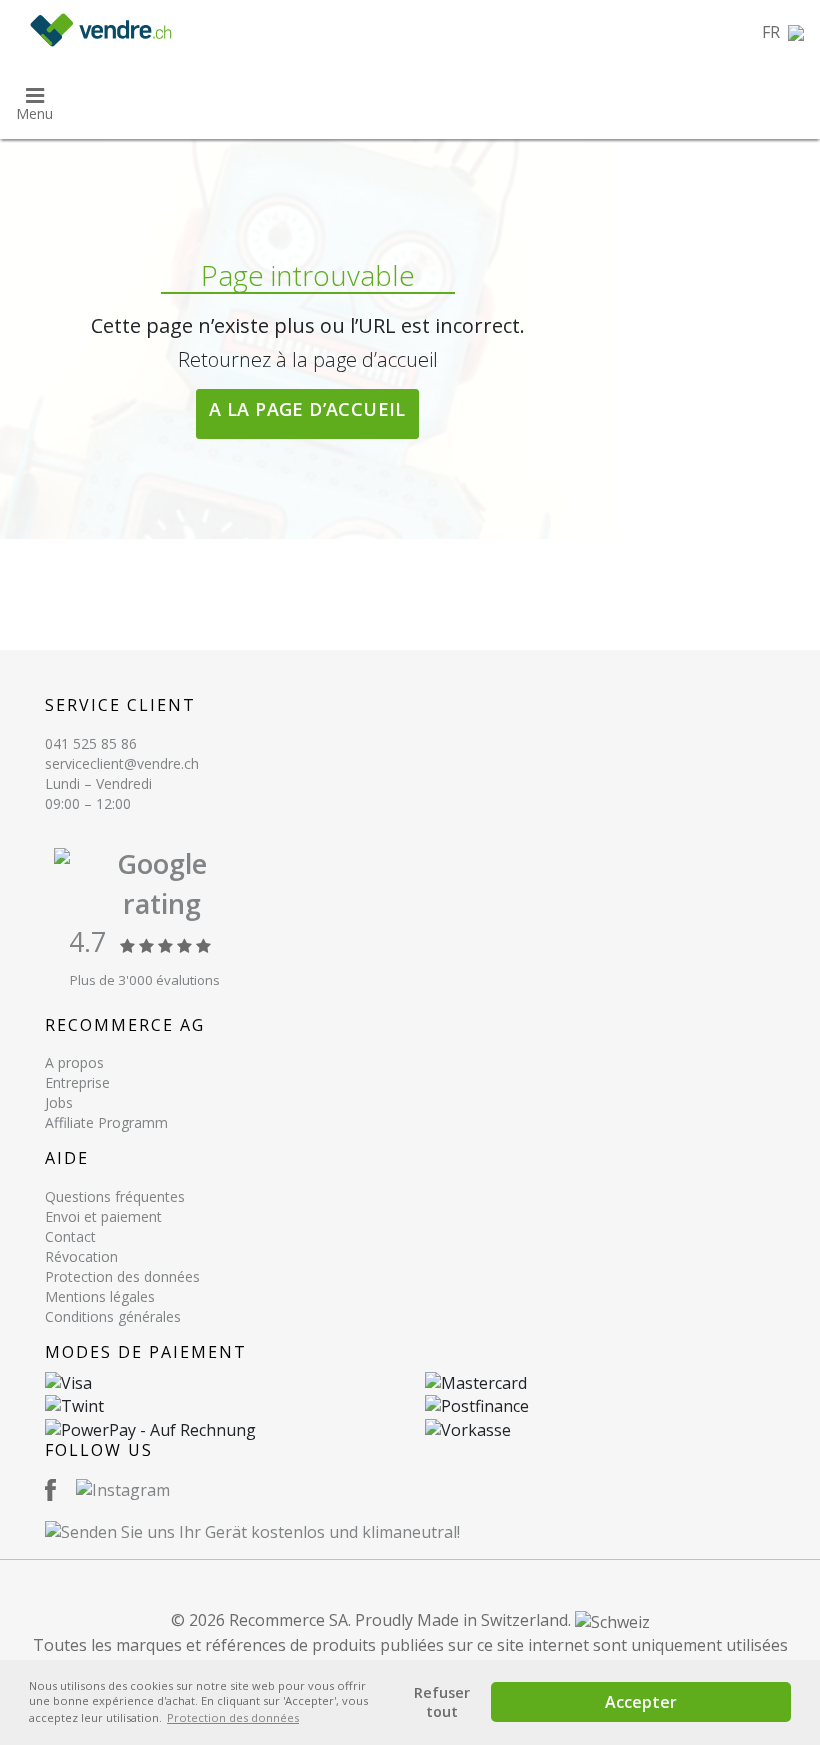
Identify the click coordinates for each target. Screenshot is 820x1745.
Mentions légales (100, 1296)
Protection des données (122, 1276)
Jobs (59, 1102)
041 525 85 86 (91, 743)
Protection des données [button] (233, 1717)
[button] (783, 32)
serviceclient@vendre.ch (122, 763)
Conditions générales (113, 1316)
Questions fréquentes (115, 1196)
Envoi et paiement (103, 1216)
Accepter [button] (641, 1702)
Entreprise (77, 1082)
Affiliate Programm (106, 1122)
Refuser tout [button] (442, 1702)
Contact (70, 1236)
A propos (74, 1062)
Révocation (81, 1256)
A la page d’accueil (307, 409)
